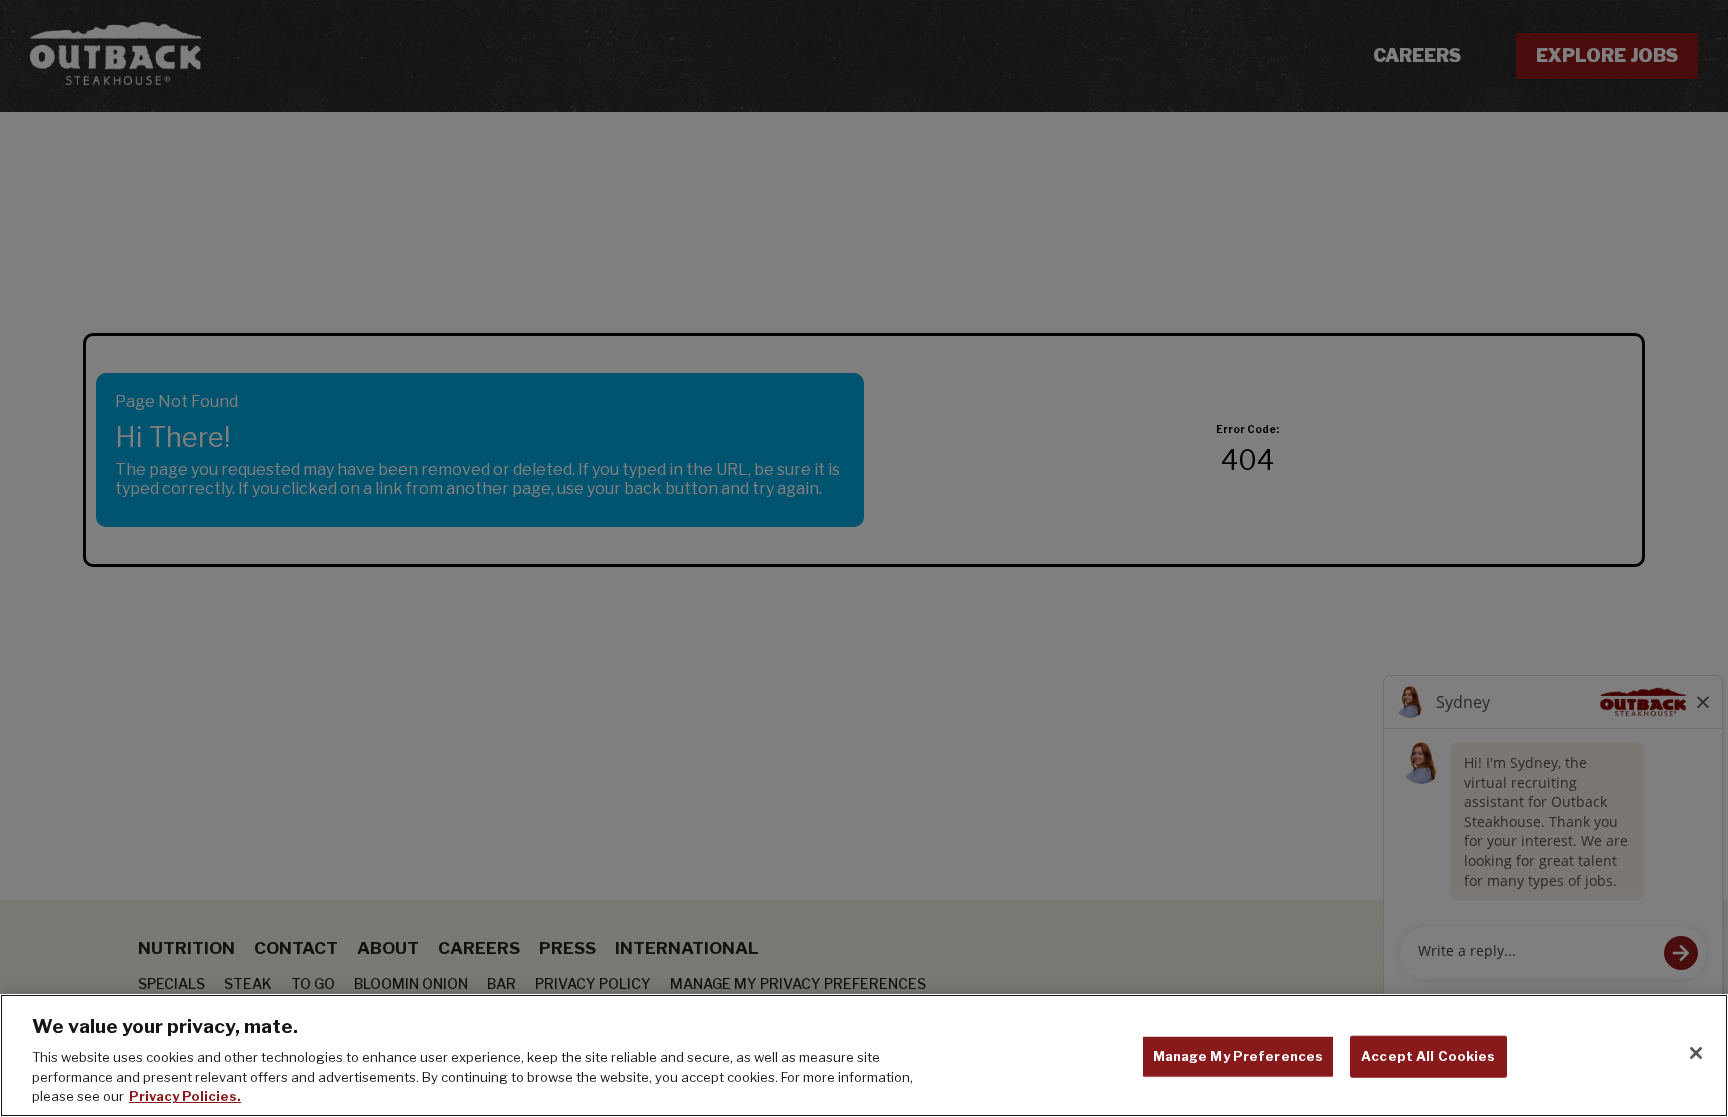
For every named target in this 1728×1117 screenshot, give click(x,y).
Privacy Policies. (185, 1096)
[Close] (1696, 1053)
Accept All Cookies (1428, 1056)
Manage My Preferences (1238, 1056)
